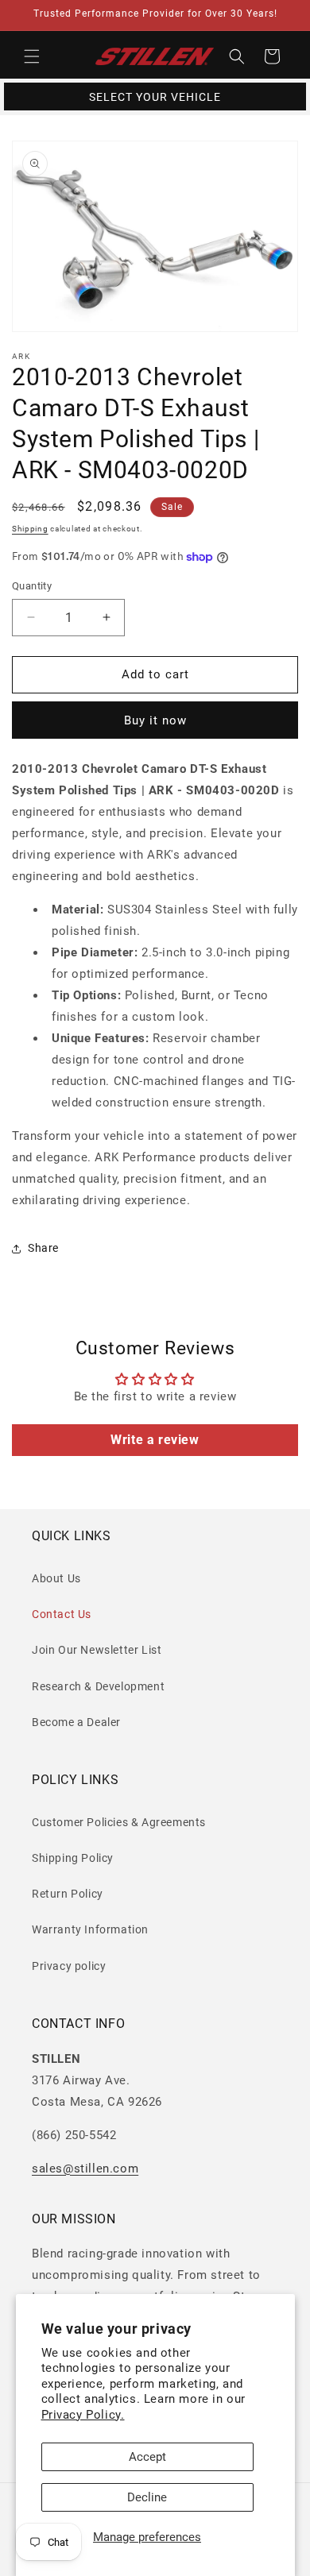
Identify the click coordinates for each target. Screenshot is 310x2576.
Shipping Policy (73, 1858)
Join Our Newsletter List (97, 1650)
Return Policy (68, 1894)
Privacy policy (69, 1966)
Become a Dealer (76, 1722)
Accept (147, 2457)
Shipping (30, 529)
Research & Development (98, 1686)
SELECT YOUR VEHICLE (155, 97)
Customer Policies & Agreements (119, 1822)
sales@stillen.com (85, 2169)
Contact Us (62, 1614)
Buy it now (155, 720)
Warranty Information (90, 1929)
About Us (56, 1578)
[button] (32, 56)
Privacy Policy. (83, 2415)
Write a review (155, 1440)
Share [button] (43, 1248)
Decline (147, 2497)
